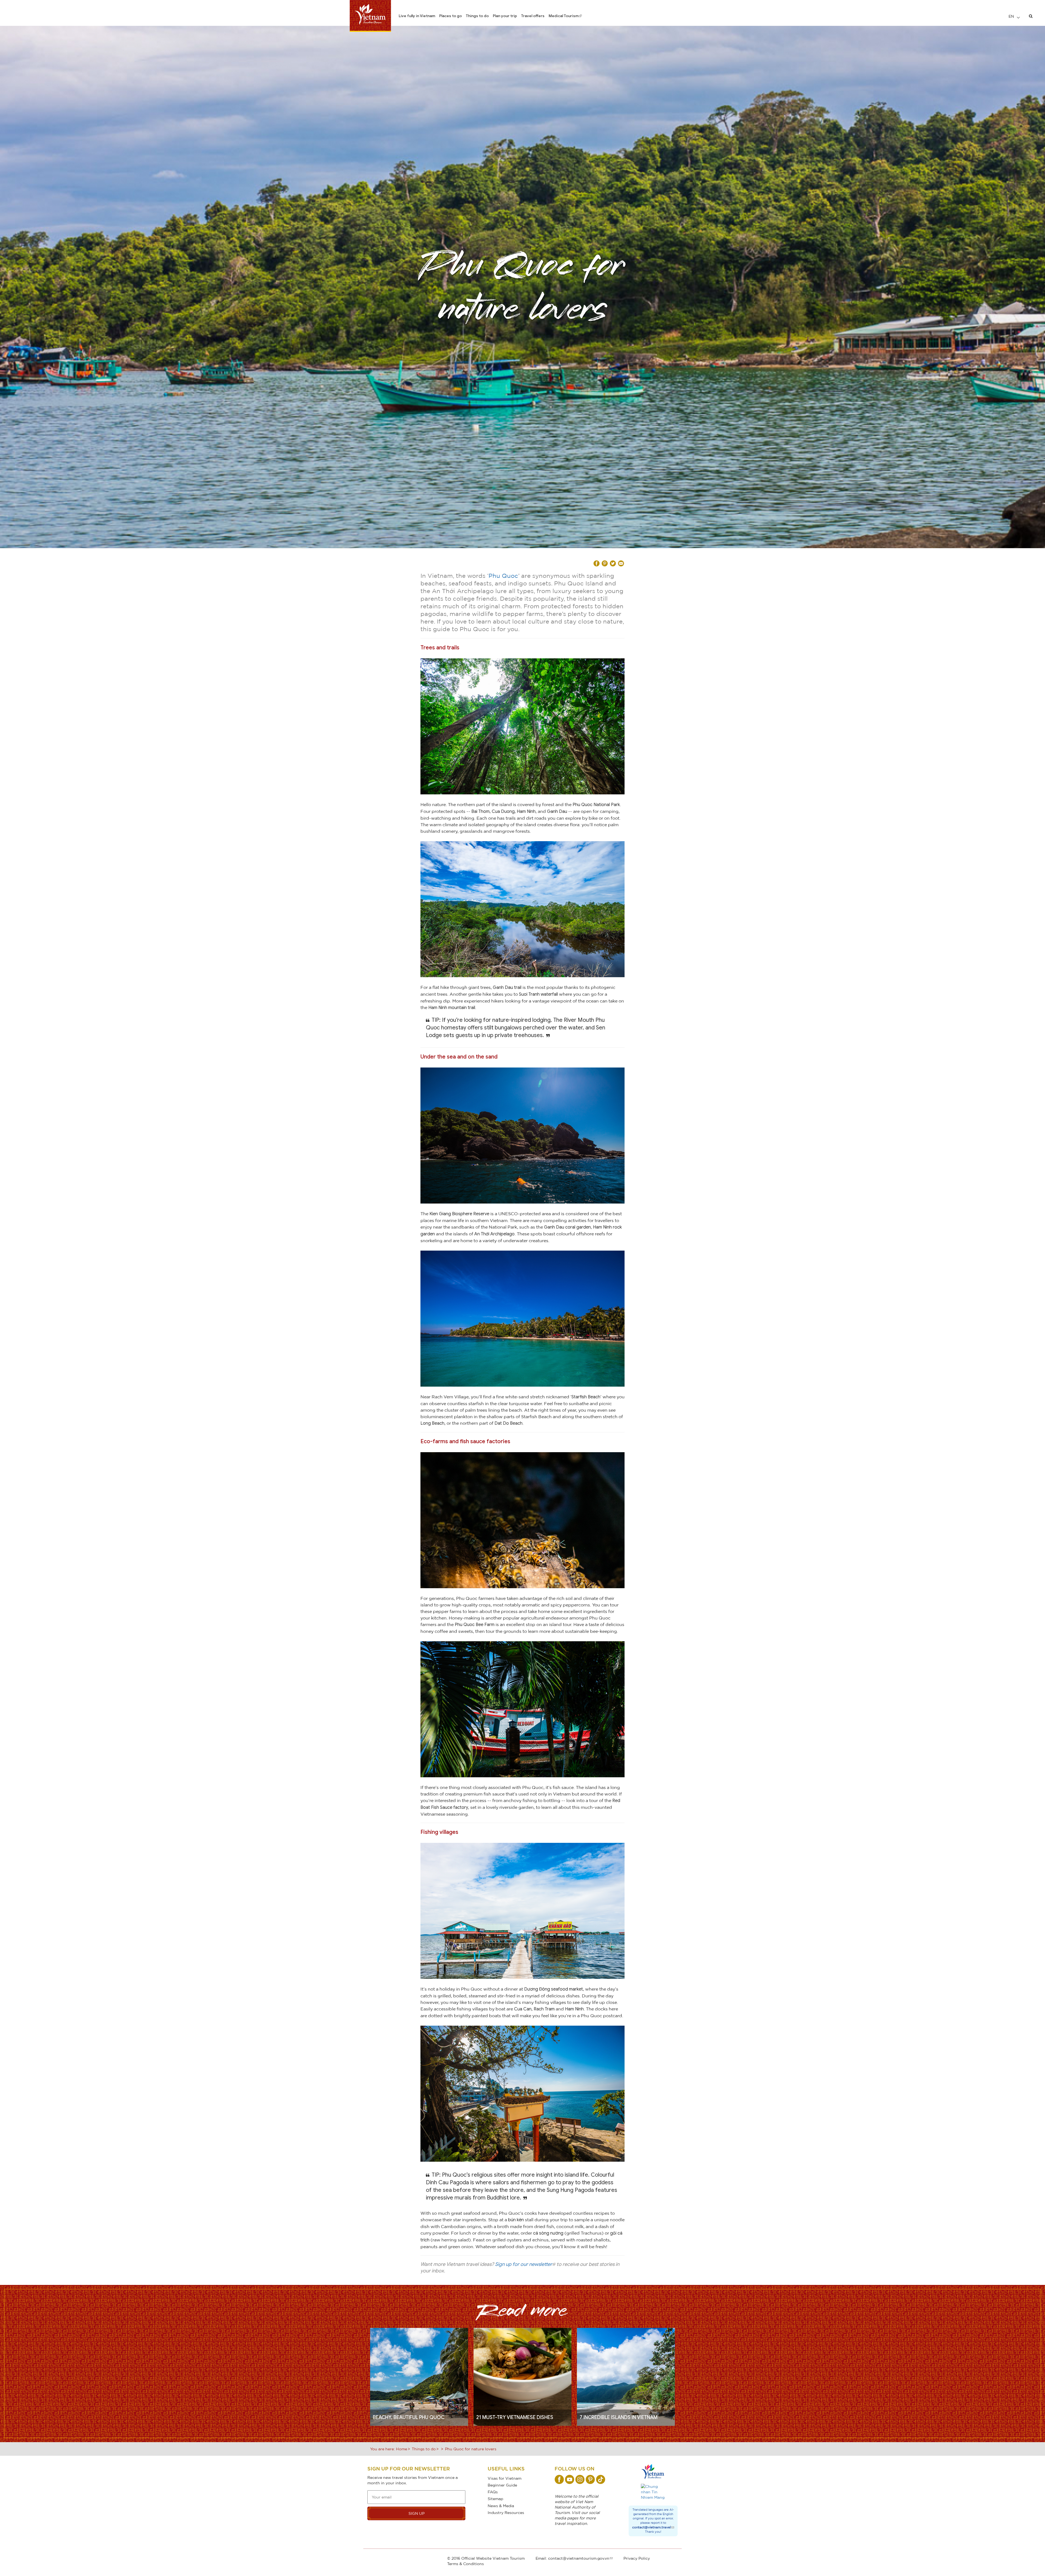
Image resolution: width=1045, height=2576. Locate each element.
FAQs (493, 2492)
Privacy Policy (637, 2558)
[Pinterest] (590, 2479)
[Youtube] (570, 2479)
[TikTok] (601, 2479)
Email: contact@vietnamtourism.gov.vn (572, 2558)
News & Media (501, 2506)
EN (1012, 16)
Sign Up (417, 2513)
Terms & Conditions (465, 2564)
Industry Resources (506, 2512)
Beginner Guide (502, 2485)
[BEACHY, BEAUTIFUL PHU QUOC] (419, 2376)
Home (402, 2449)
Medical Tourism (564, 16)
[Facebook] (559, 2479)
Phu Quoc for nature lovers (471, 2449)
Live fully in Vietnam (417, 16)
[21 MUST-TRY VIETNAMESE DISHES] (522, 2376)
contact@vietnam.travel (651, 2527)
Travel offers (533, 16)
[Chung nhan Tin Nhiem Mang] (653, 2492)
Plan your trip (505, 16)
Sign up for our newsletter (524, 2264)
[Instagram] (580, 2479)
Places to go (451, 16)
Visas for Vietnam (505, 2478)
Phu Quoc (503, 576)
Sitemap (495, 2499)
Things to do (477, 16)
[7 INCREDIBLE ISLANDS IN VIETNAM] (626, 2376)
